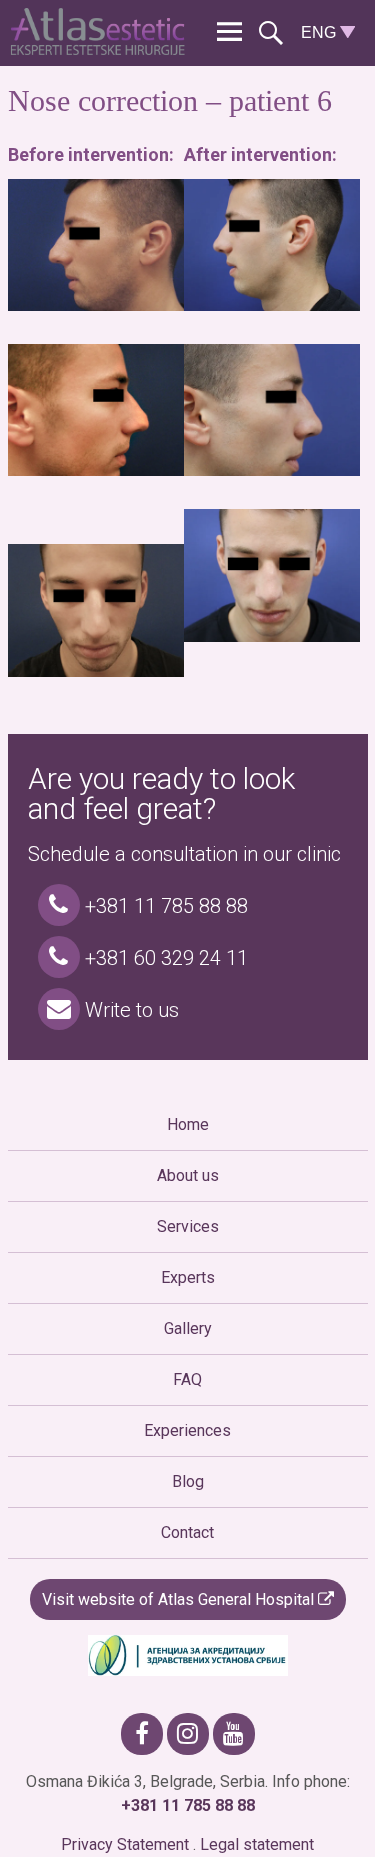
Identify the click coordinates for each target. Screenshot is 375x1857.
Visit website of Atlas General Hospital (180, 1599)
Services (188, 1226)
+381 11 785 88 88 (164, 906)
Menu (230, 32)
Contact (187, 1532)
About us (188, 1175)
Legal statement (257, 1844)
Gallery (188, 1328)
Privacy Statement (125, 1844)
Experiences (187, 1430)
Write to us (129, 1010)
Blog (188, 1481)
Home (188, 1124)
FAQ (187, 1379)
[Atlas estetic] (102, 49)
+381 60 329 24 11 (164, 958)
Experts (188, 1277)
